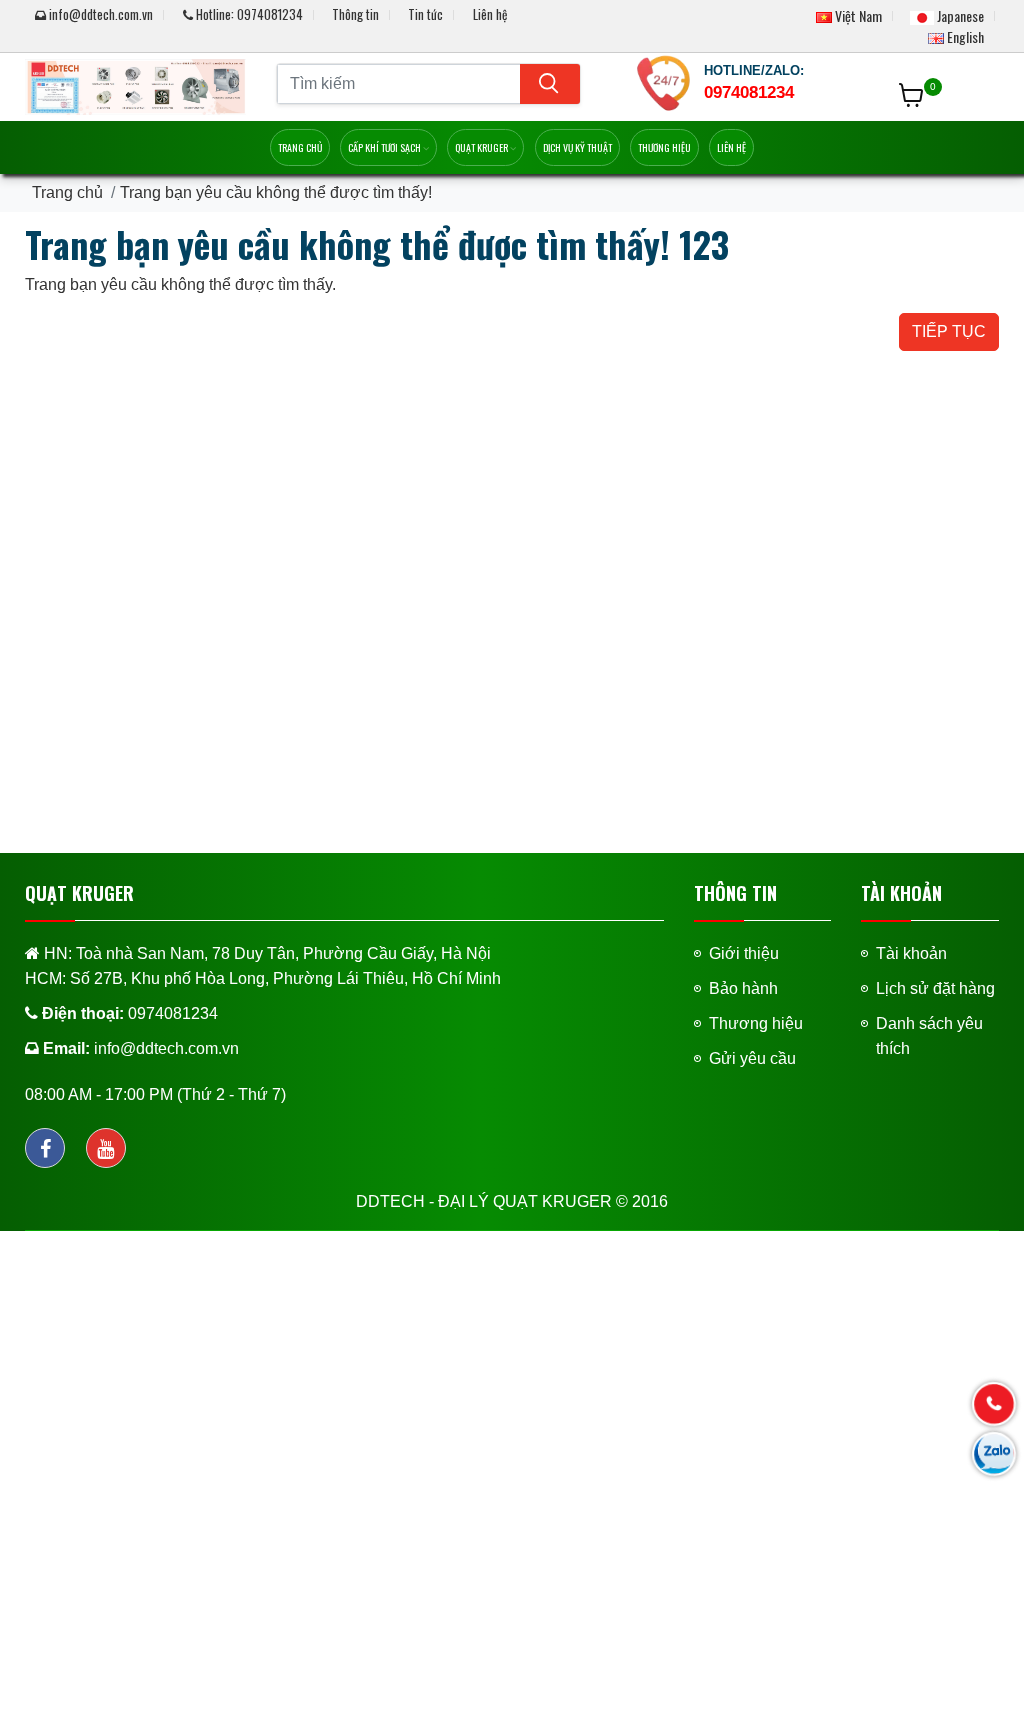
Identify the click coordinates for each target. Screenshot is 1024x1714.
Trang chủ (300, 147)
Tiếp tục (949, 331)
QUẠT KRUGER (482, 147)
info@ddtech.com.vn (101, 14)
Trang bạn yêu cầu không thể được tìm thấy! (276, 192)
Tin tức (425, 14)
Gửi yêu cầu (752, 1058)
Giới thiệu (744, 953)
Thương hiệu (664, 147)
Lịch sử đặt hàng (935, 988)
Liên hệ (490, 14)
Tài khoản (911, 953)
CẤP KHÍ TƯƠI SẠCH (385, 147)
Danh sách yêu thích (929, 1036)
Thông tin (355, 14)
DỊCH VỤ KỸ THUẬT (577, 147)
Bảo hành (743, 988)
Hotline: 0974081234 (248, 14)
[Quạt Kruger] (135, 85)
